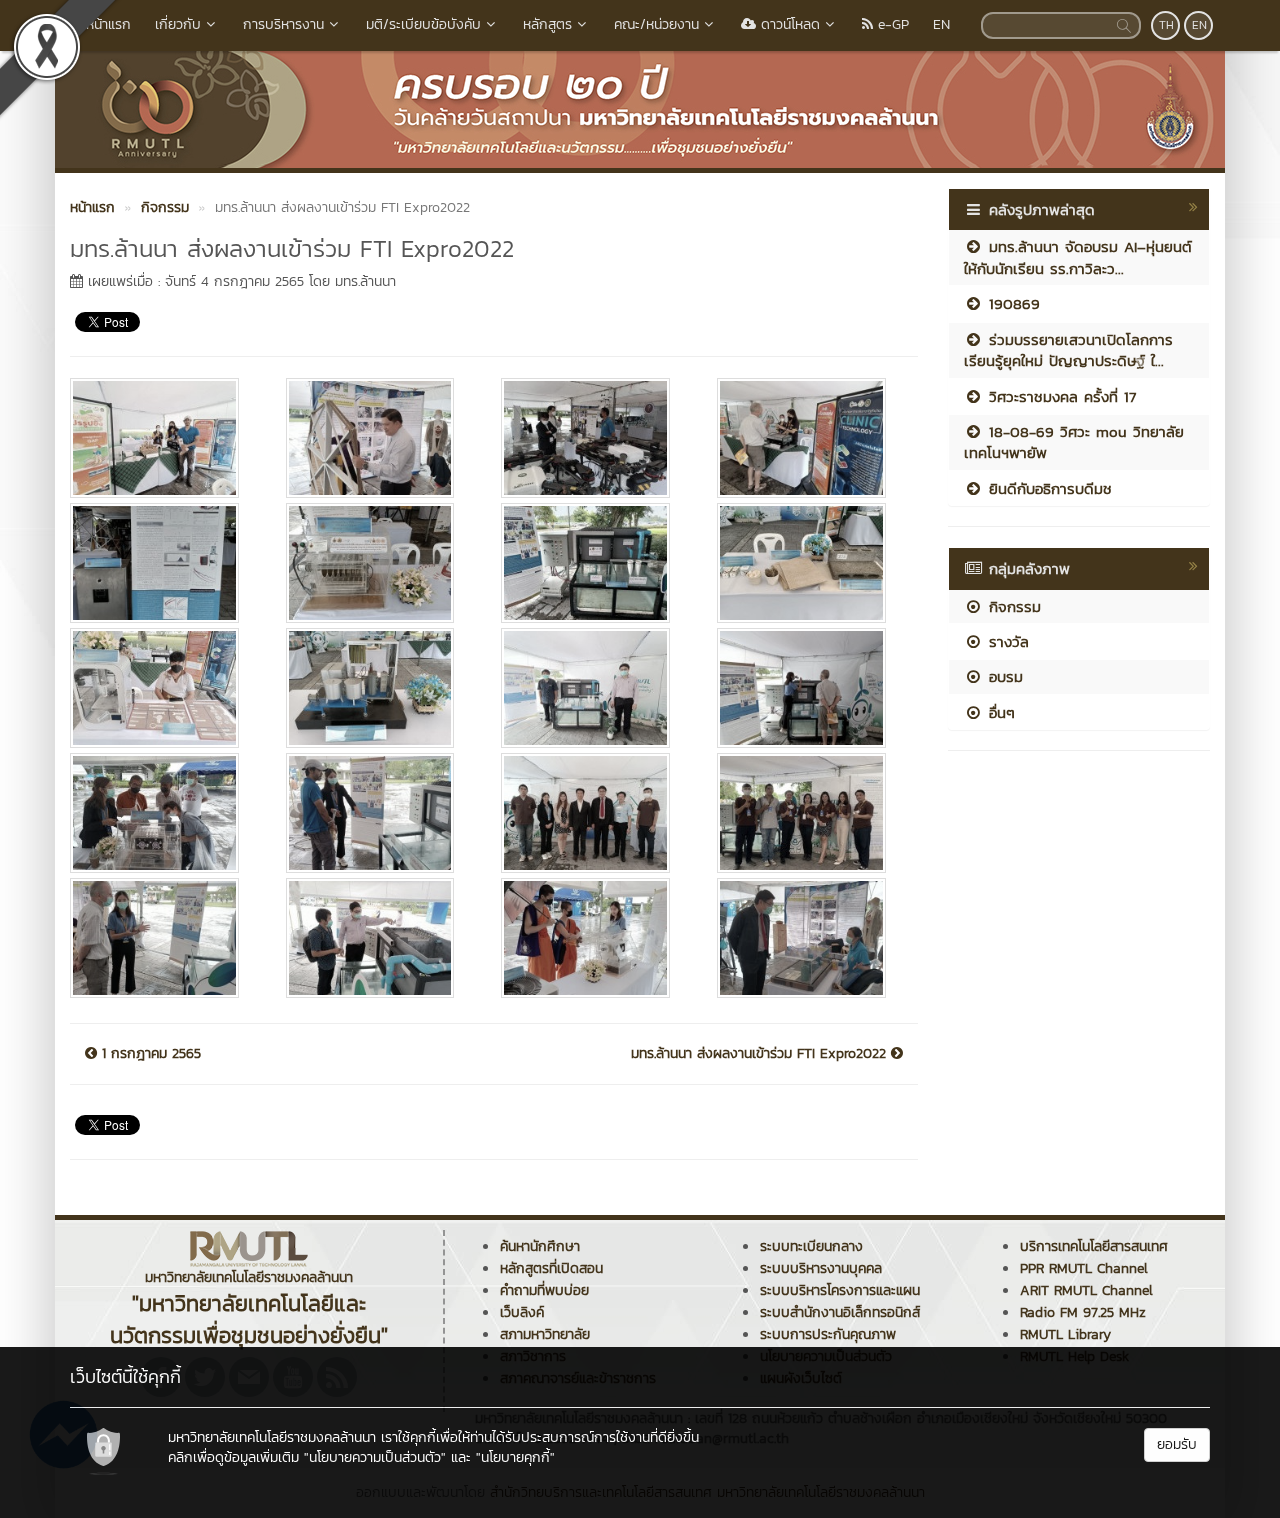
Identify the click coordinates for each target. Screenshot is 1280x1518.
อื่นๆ (999, 712)
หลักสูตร (547, 24)
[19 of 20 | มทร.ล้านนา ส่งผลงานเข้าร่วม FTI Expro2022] (594, 938)
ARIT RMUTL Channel (1086, 1290)
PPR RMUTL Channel (1084, 1268)
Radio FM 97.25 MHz (1083, 1312)
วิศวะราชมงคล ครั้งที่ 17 (1059, 396)
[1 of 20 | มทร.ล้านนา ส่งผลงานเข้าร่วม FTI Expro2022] (163, 438)
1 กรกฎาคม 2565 (149, 1054)
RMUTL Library (1065, 1334)
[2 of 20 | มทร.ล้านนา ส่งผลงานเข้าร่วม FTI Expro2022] (379, 438)
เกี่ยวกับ (178, 24)
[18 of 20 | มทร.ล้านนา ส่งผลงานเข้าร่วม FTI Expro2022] (379, 938)
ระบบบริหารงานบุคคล (821, 1268)
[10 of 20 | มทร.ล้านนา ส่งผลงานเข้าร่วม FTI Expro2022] (379, 688)
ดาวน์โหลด (788, 24)
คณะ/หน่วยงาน (656, 24)
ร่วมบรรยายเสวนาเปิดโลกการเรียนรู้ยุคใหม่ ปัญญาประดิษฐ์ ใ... (1068, 350)
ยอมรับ (1177, 1444)
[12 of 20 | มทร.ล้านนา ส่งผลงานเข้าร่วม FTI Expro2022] (810, 688)
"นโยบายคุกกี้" (515, 1457)
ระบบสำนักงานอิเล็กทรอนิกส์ (840, 1312)
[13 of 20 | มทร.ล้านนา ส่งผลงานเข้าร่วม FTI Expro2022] (163, 813)
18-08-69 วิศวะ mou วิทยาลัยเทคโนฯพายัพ (1074, 442)
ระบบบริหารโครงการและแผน (840, 1290)
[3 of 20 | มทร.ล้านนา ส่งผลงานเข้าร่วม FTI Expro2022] (594, 438)
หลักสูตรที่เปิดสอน (551, 1268)
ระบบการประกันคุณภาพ (828, 1334)
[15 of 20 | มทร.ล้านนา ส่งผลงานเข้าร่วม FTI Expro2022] (594, 813)
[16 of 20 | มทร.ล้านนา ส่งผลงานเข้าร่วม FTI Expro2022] (810, 813)
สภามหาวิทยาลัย (545, 1334)
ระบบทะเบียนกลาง (811, 1246)
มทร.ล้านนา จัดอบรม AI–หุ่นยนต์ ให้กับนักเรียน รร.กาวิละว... (1078, 257)
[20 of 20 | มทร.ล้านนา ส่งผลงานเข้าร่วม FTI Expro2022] (810, 938)
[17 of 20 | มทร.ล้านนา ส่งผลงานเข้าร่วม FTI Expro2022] (163, 938)
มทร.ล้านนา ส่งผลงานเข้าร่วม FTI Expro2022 (761, 1054)
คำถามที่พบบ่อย (544, 1290)
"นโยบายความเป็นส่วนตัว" (375, 1457)
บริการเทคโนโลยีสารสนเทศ (1094, 1246)
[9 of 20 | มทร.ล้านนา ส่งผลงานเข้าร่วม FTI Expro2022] (163, 688)
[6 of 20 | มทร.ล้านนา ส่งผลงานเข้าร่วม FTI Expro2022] (379, 563)
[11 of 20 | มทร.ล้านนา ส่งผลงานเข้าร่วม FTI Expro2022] (594, 688)
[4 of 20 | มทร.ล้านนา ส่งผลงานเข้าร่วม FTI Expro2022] (810, 438)
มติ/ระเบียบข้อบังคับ (423, 24)
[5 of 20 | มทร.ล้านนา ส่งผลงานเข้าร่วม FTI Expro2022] (163, 563)
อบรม (1003, 676)
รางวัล (1006, 641)
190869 (1011, 303)
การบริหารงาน (283, 24)
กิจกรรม (1012, 606)
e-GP (891, 24)
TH (1166, 25)
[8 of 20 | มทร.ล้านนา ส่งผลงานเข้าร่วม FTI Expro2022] (810, 563)
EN (941, 24)
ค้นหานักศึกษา (540, 1246)
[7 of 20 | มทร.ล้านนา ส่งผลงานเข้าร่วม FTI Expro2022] (594, 563)
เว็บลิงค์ (522, 1312)
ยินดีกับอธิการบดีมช (1047, 488)
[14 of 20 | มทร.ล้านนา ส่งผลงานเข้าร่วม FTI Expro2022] (379, 813)
